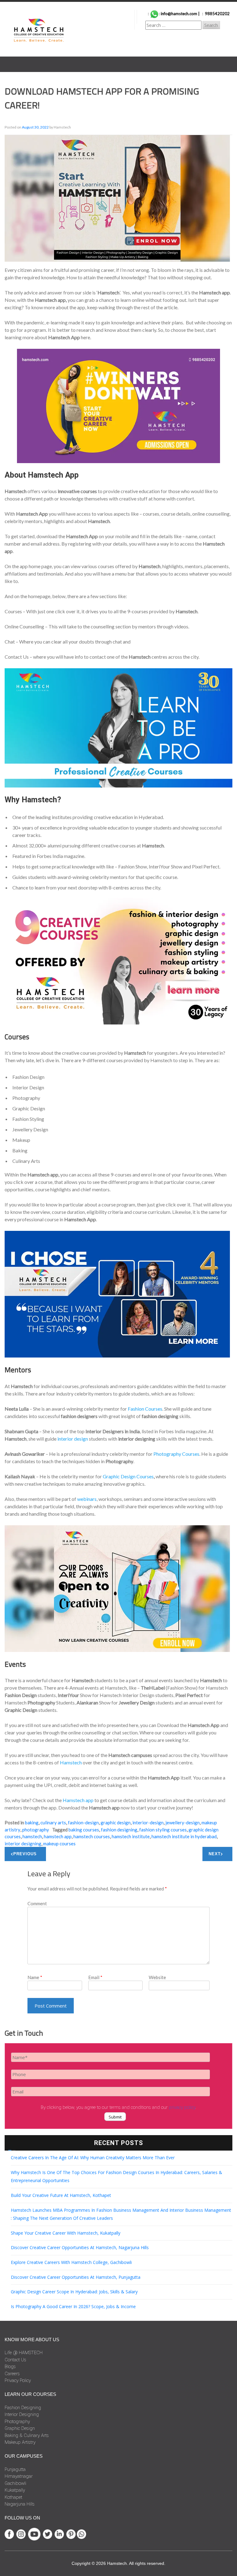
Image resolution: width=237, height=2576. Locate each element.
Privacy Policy (18, 2380)
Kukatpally (15, 2490)
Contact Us (15, 2360)
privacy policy (182, 2107)
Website (157, 1977)
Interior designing (23, 1843)
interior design (73, 1439)
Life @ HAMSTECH (24, 2353)
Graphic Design (116, 1822)
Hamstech (71, 1762)
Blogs (10, 2367)
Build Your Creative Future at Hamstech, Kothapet (61, 2195)
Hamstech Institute (131, 1836)
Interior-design (148, 1822)
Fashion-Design (83, 1822)
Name (35, 1977)
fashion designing (119, 1830)
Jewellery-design (183, 1822)
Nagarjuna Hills (20, 2504)
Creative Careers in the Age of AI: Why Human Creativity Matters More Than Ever (93, 2158)
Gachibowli (15, 2483)
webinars (87, 1499)
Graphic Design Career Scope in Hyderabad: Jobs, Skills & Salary (74, 2292)
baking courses (84, 1830)
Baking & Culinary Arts (27, 2435)
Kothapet (13, 2497)
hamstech (32, 1836)
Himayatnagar (19, 2476)
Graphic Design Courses (128, 1476)
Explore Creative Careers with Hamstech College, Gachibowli (71, 2262)
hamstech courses (92, 1836)
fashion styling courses (163, 1830)
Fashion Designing (23, 2408)
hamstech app (58, 1836)
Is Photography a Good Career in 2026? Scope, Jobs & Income (73, 2306)
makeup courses (59, 1843)
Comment (37, 1903)
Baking (32, 1822)
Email (95, 1977)
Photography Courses (176, 1454)
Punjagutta (15, 2469)
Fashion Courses (145, 1409)
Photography (36, 1830)
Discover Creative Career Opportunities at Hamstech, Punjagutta (76, 2277)
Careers (12, 2374)
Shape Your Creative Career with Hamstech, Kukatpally (66, 2233)
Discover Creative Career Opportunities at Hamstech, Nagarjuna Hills (80, 2247)
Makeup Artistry (20, 2442)
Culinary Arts (53, 1822)
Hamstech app (78, 1800)
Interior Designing (22, 2414)
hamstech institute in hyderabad (184, 1836)
